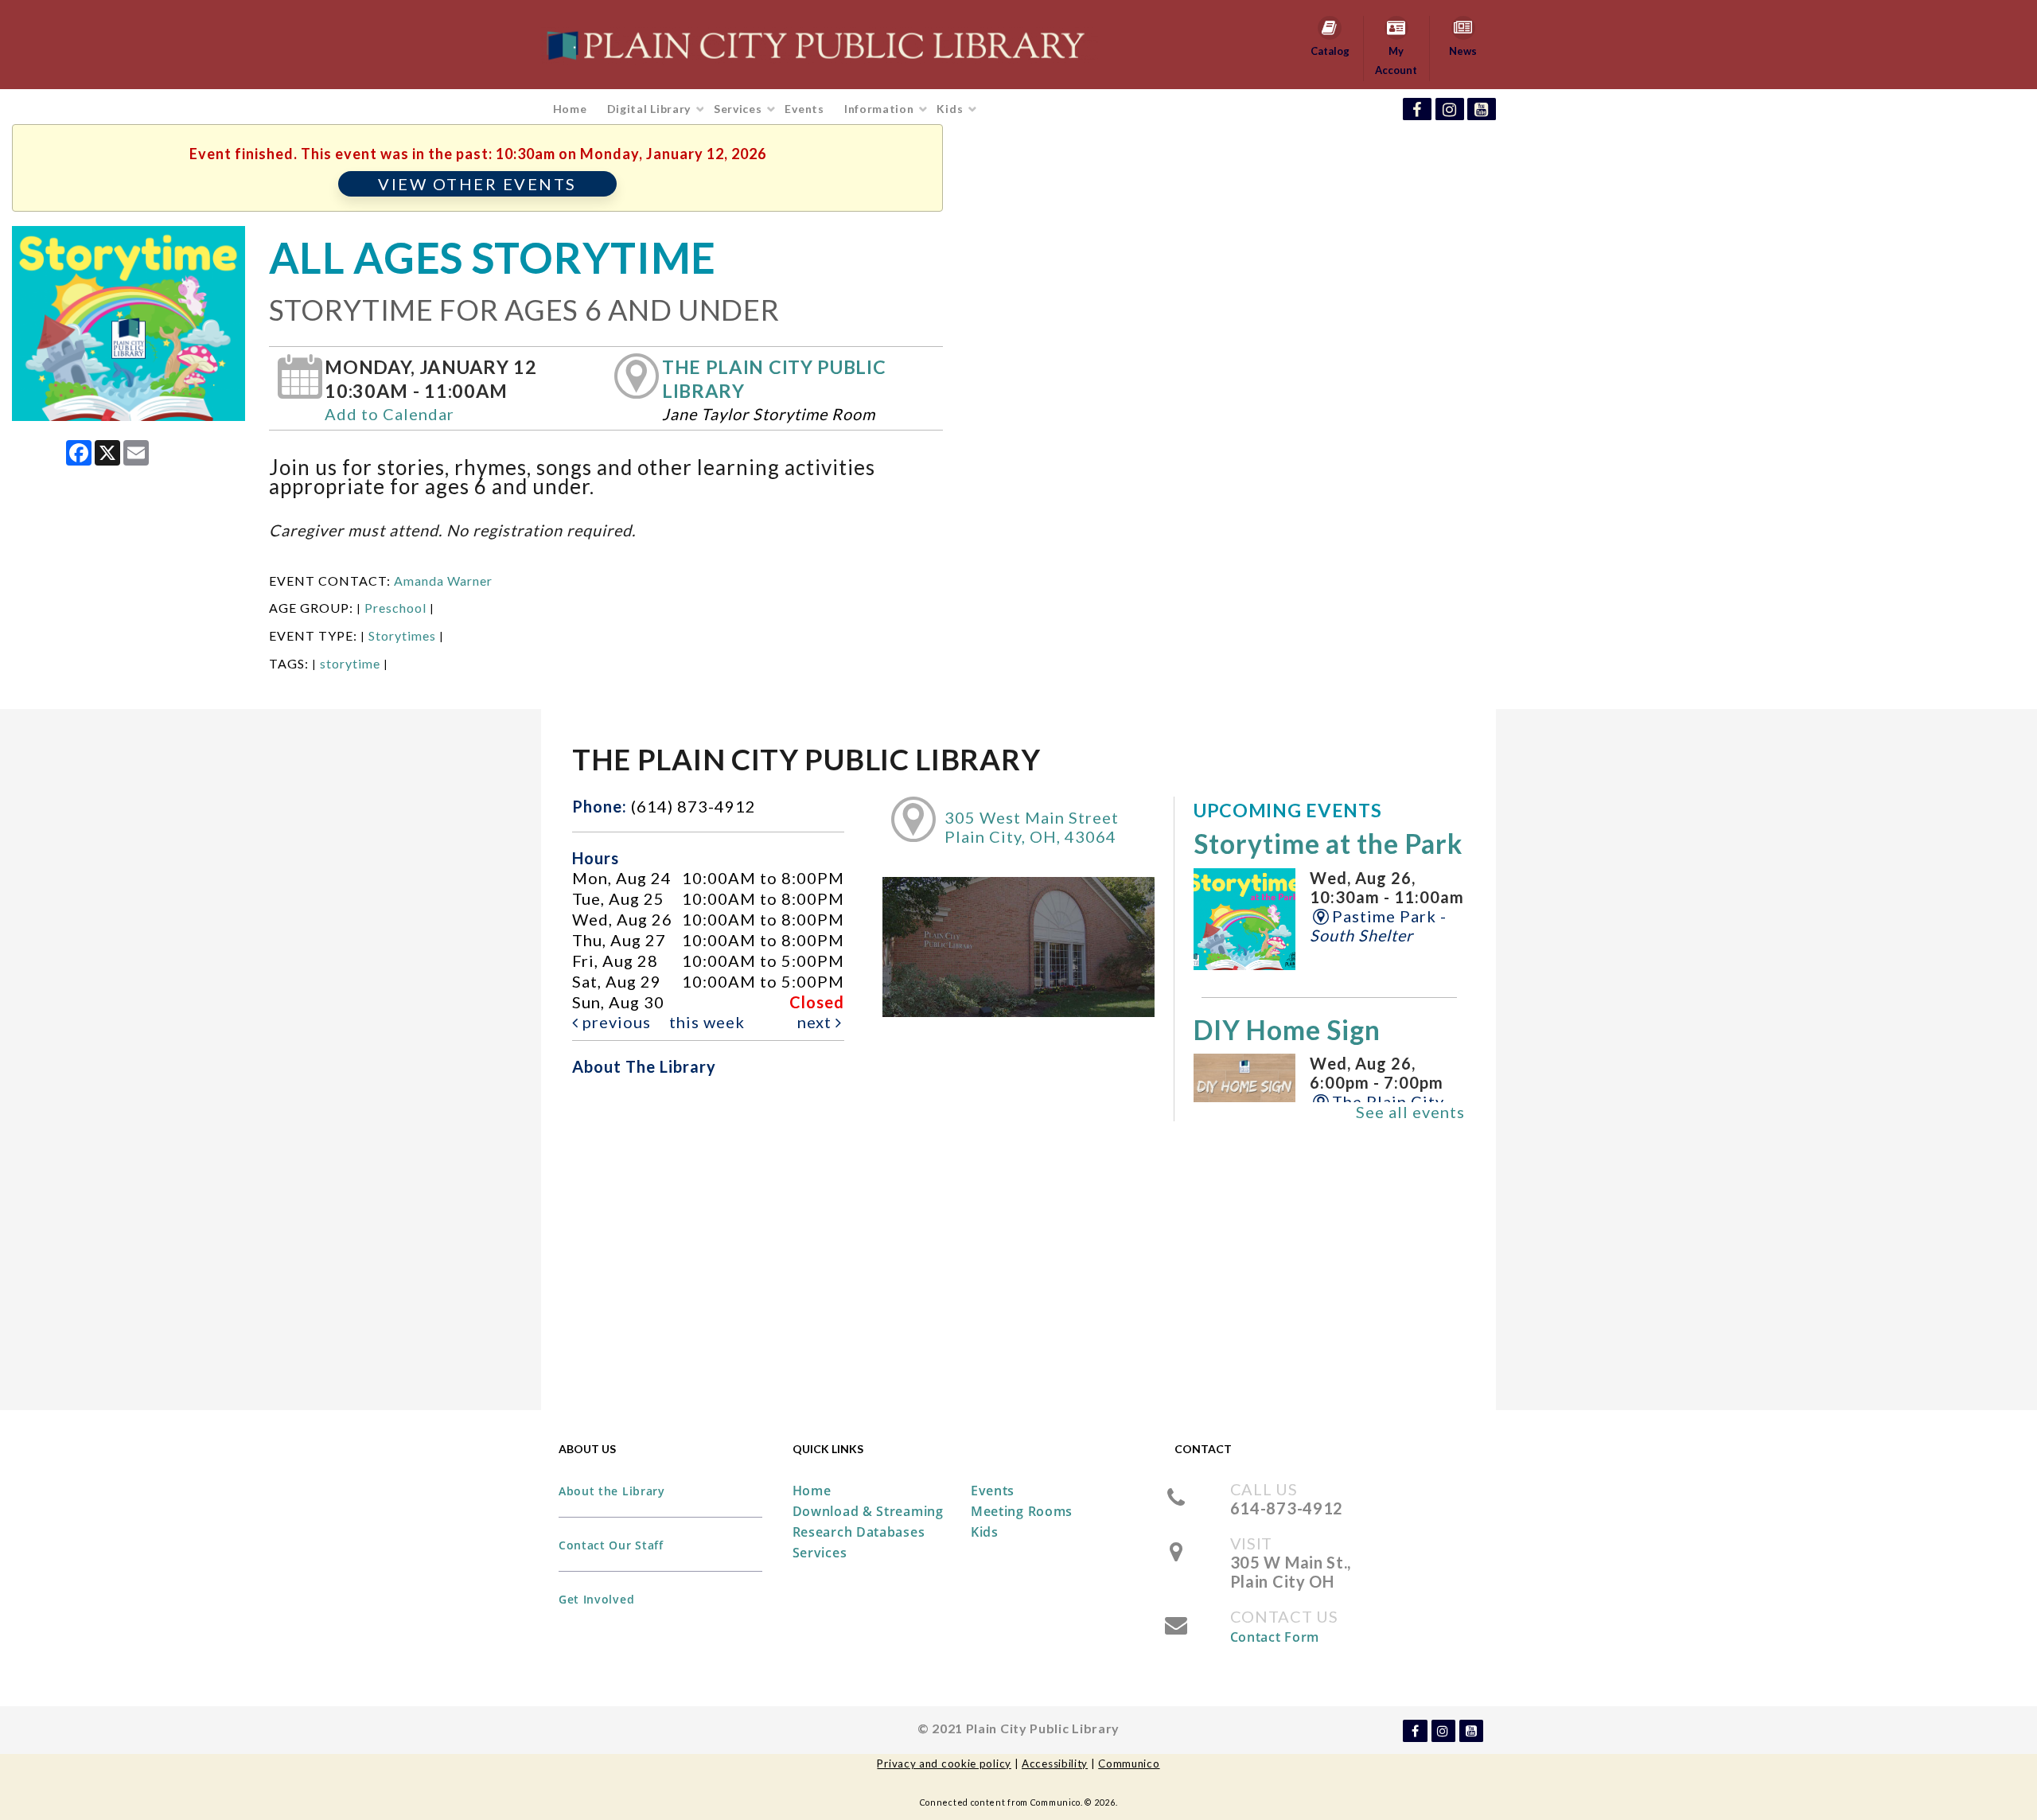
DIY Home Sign (1287, 1030)
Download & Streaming (868, 1511)
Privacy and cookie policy (944, 1763)
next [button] (816, 1022)
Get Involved (596, 1599)
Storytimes (402, 635)
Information (880, 109)
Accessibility (1055, 1763)
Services (739, 109)
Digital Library (650, 109)
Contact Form (1275, 1637)
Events (804, 109)
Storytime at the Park (1328, 844)
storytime (350, 663)
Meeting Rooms (1022, 1511)
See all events (1410, 1112)
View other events (477, 184)
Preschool (395, 608)
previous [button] (615, 1022)
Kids (951, 109)
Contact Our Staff (611, 1545)
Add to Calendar (389, 414)
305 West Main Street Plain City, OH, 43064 (1032, 827)
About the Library (612, 1491)
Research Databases (859, 1532)
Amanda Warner (443, 581)
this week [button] (707, 1022)
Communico (1129, 1763)
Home (570, 109)
